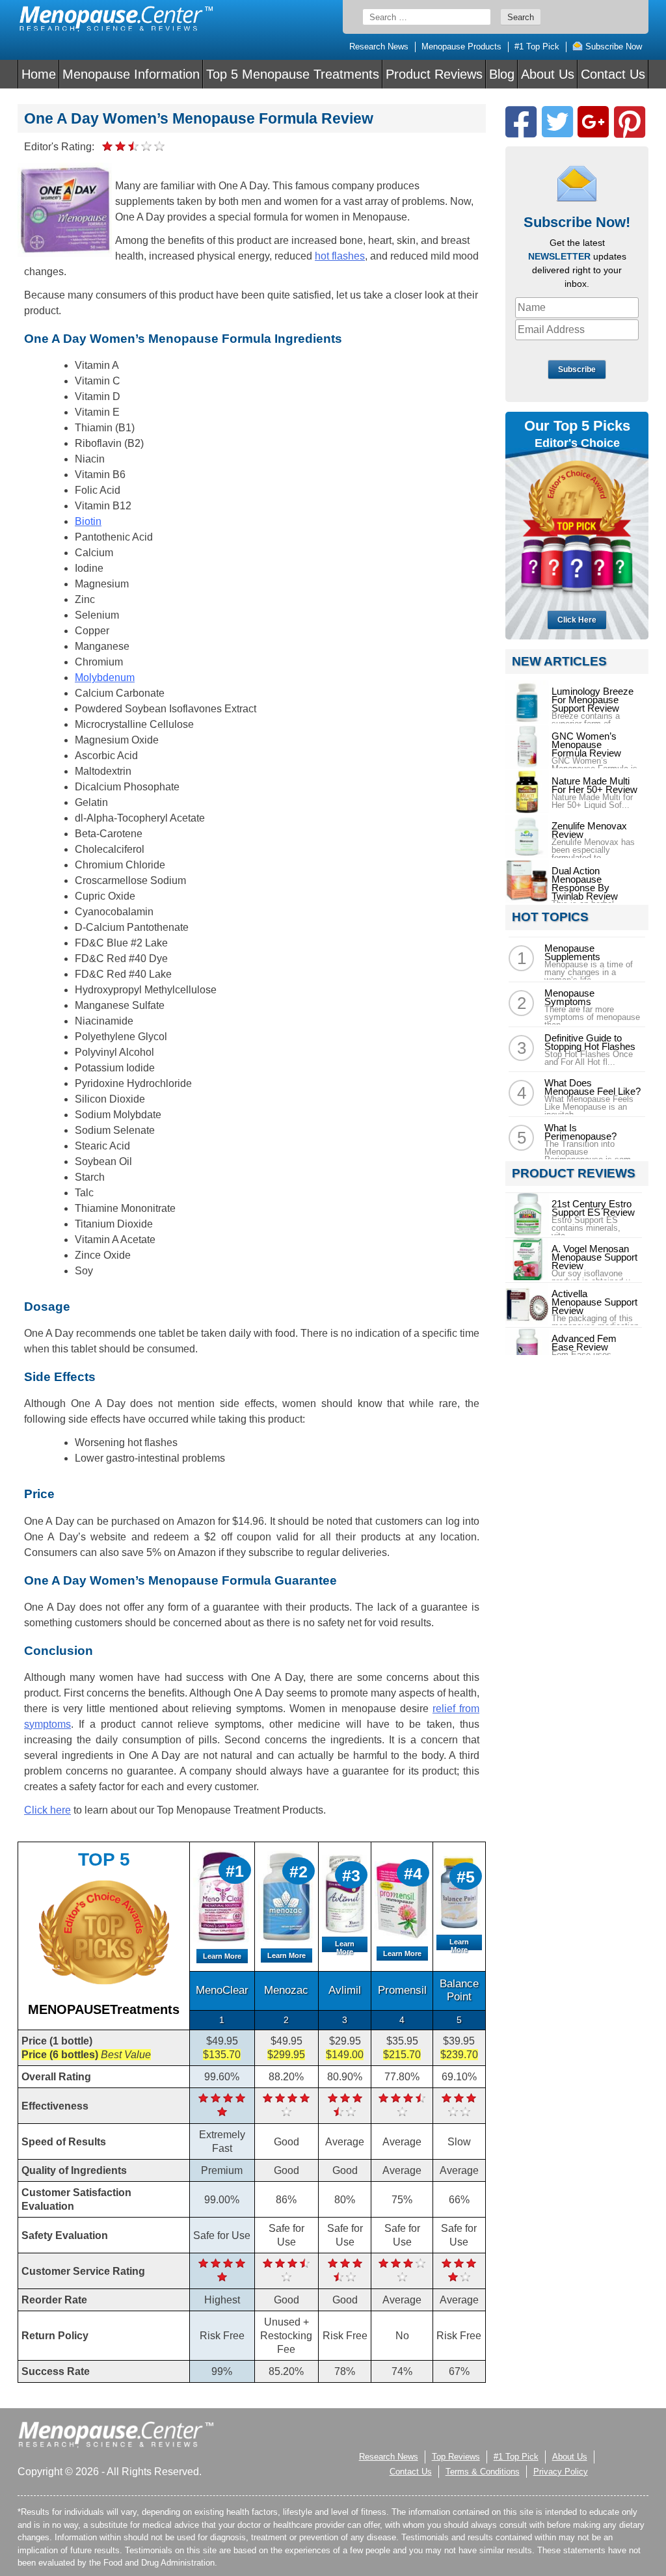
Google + (593, 122)
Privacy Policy (561, 2472)
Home (39, 74)
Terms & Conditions (483, 2472)
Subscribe (577, 369)
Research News (379, 47)
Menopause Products (461, 47)
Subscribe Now (612, 47)
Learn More (222, 1956)
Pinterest (630, 122)
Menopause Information (131, 74)
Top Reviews (456, 2457)
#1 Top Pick (537, 47)
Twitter (557, 122)
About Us (548, 74)
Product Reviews (434, 74)
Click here (47, 1810)
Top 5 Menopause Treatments (293, 74)
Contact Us (613, 74)
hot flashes (340, 256)
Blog (502, 74)
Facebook (521, 122)
